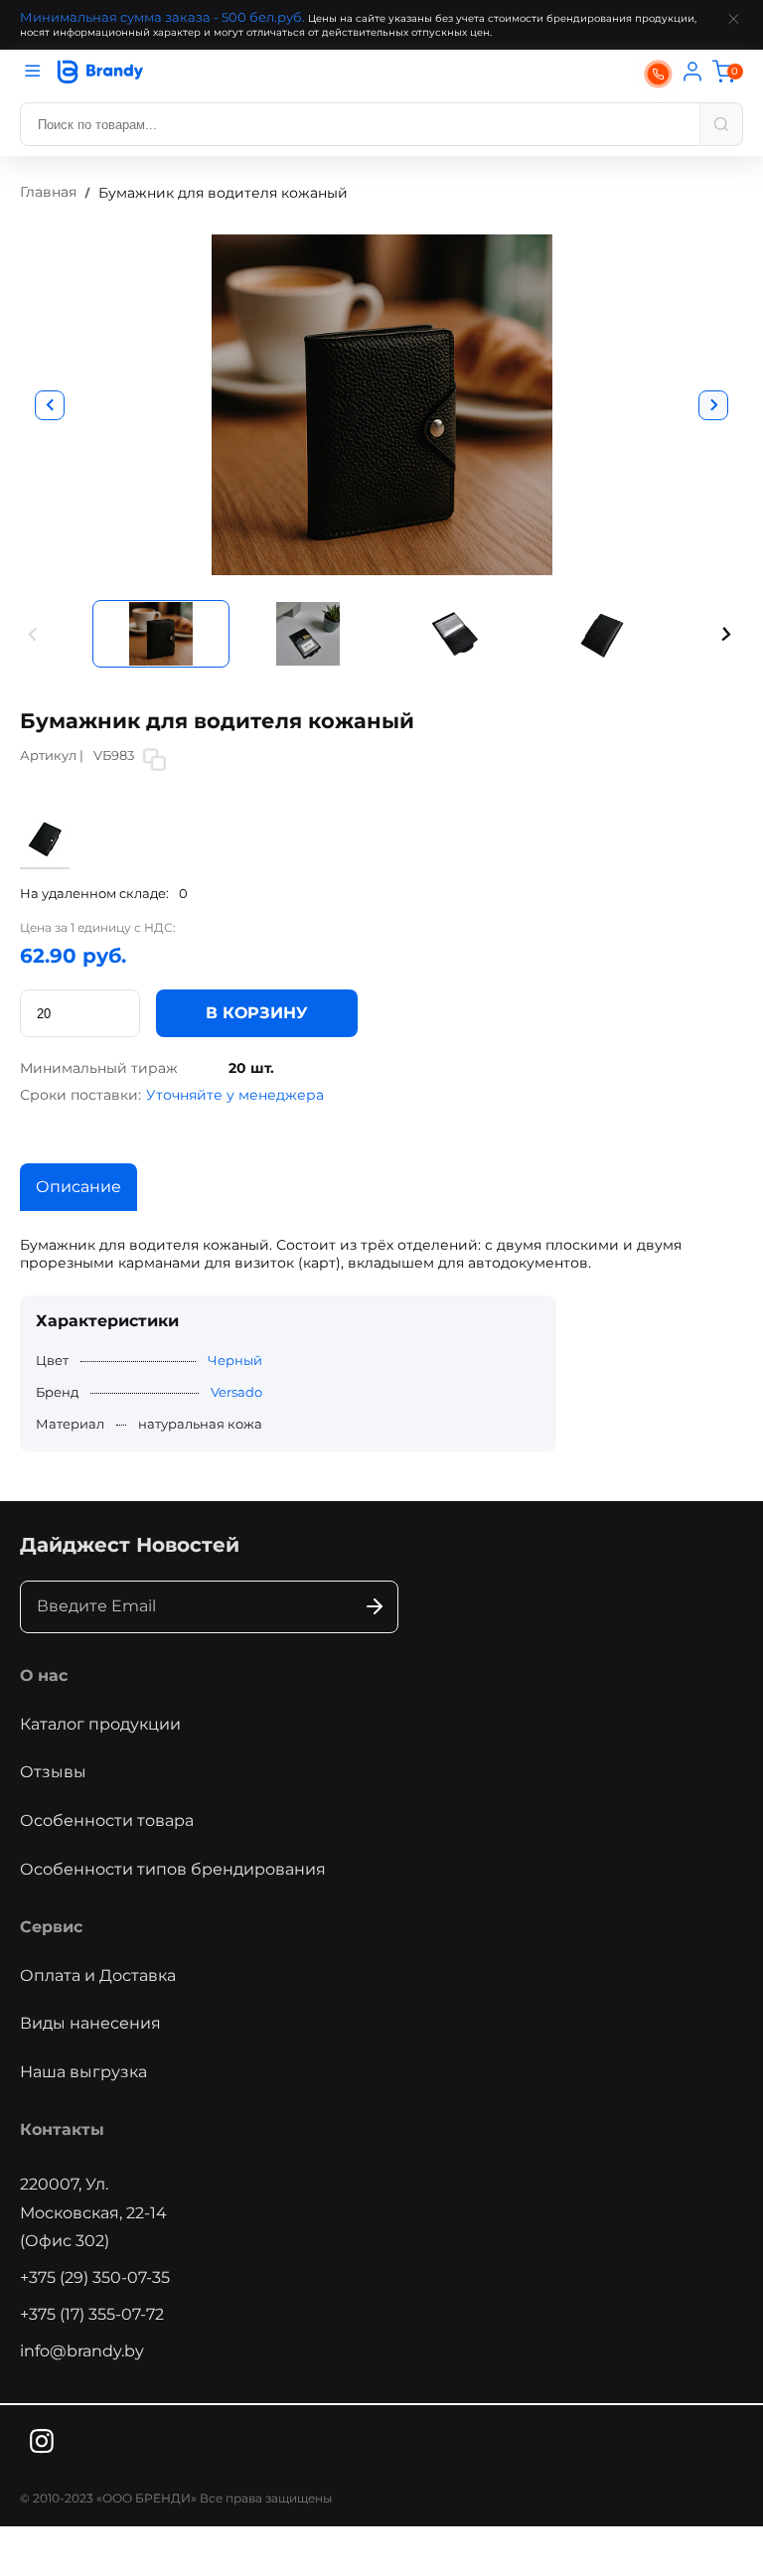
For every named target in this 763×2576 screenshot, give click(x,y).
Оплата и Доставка (98, 1975)
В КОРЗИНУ (257, 1013)
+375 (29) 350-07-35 (95, 2277)
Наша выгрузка (83, 2072)
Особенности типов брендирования (173, 1869)
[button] (34, 634)
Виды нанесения (90, 2023)
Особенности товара (107, 1820)
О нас (44, 1675)
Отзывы (53, 1772)
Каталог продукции (100, 1724)
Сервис (51, 1927)
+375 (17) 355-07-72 (92, 2314)
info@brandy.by (82, 2351)
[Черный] (45, 859)
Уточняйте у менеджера (235, 1095)
